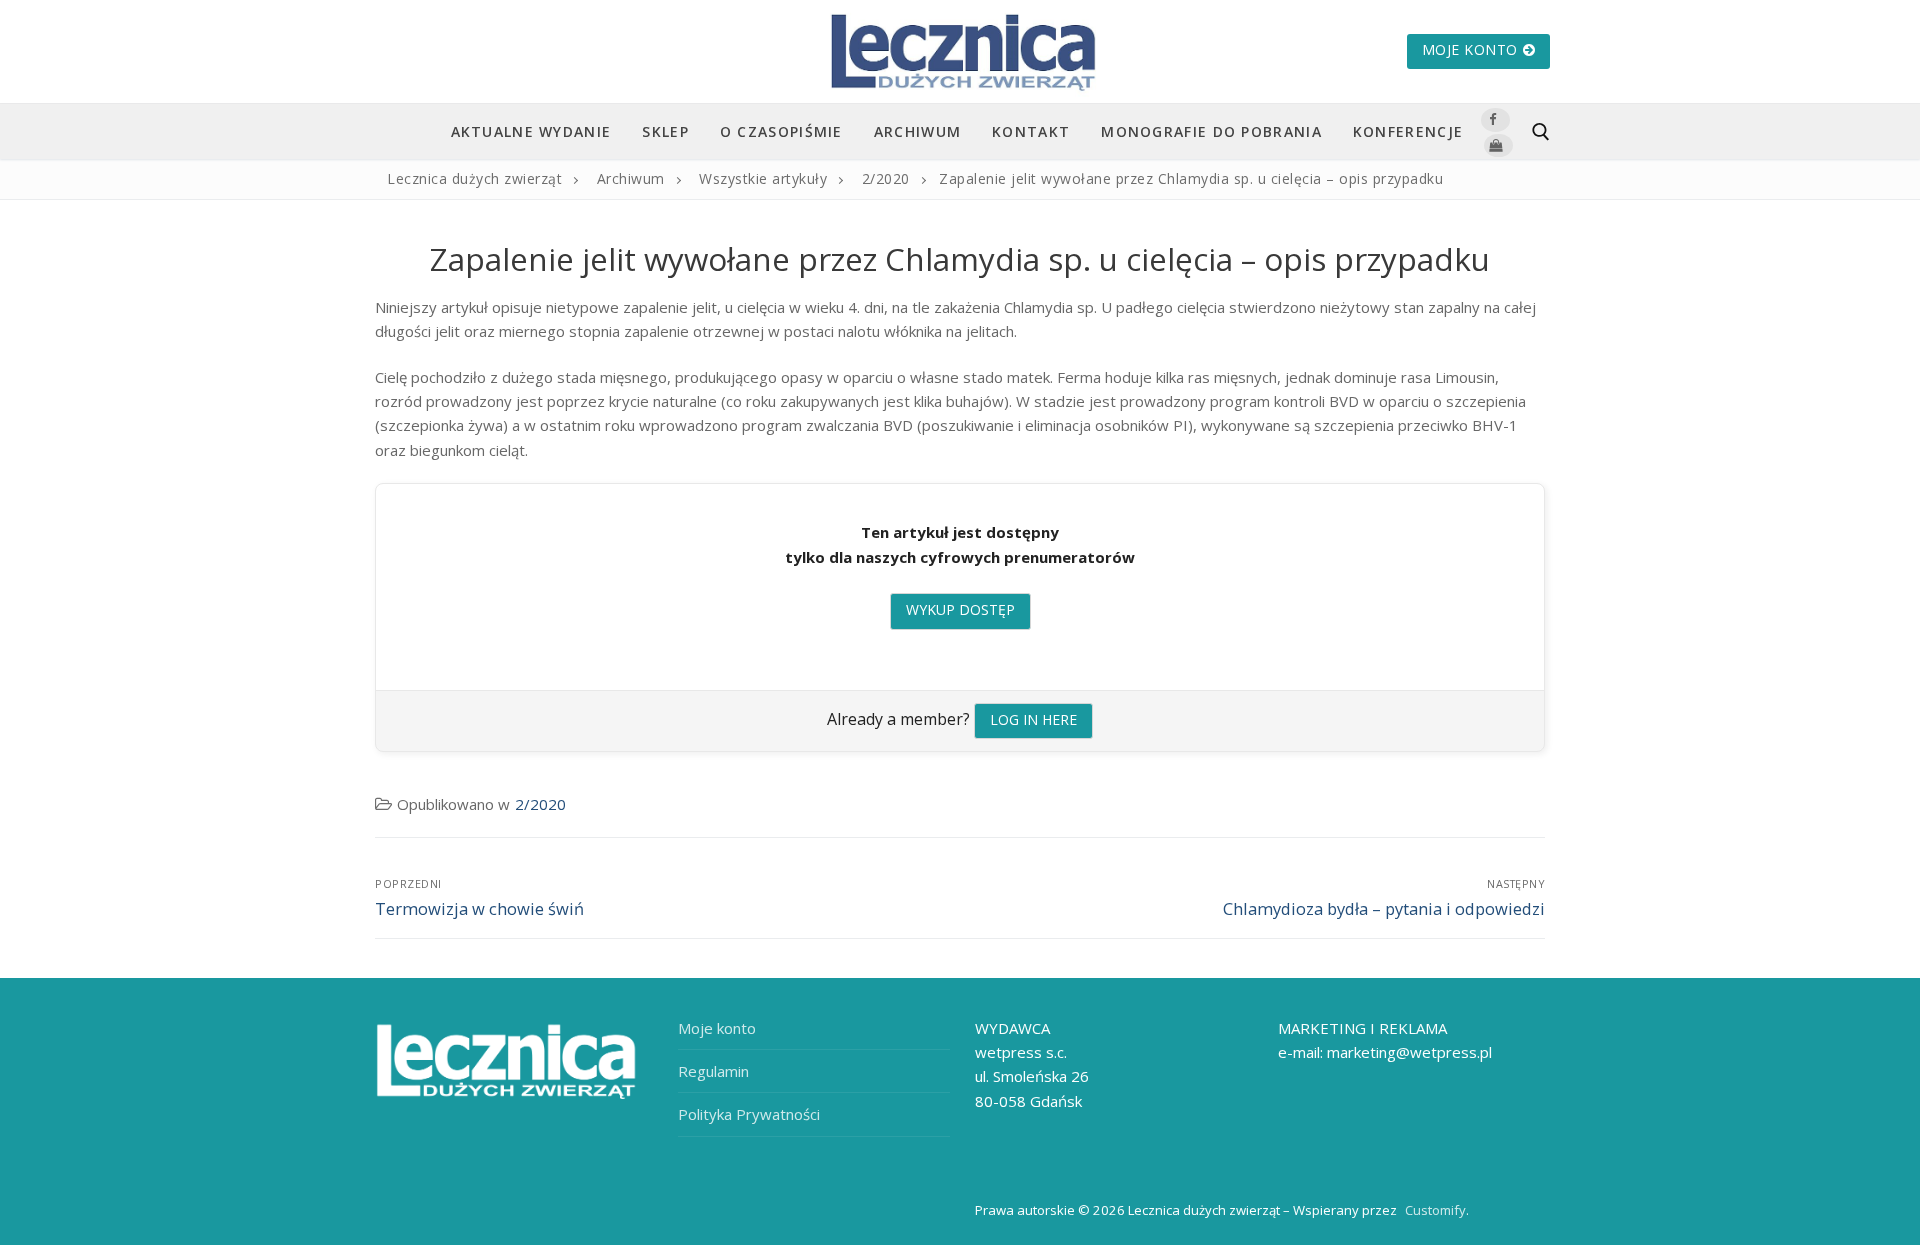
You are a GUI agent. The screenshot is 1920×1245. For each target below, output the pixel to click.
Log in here (1033, 719)
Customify (1435, 1210)
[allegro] (1498, 145)
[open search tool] (1541, 132)
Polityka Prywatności (749, 1114)
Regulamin (713, 1071)
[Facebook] (1495, 119)
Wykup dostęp (960, 609)
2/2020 (540, 804)
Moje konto (1470, 49)
